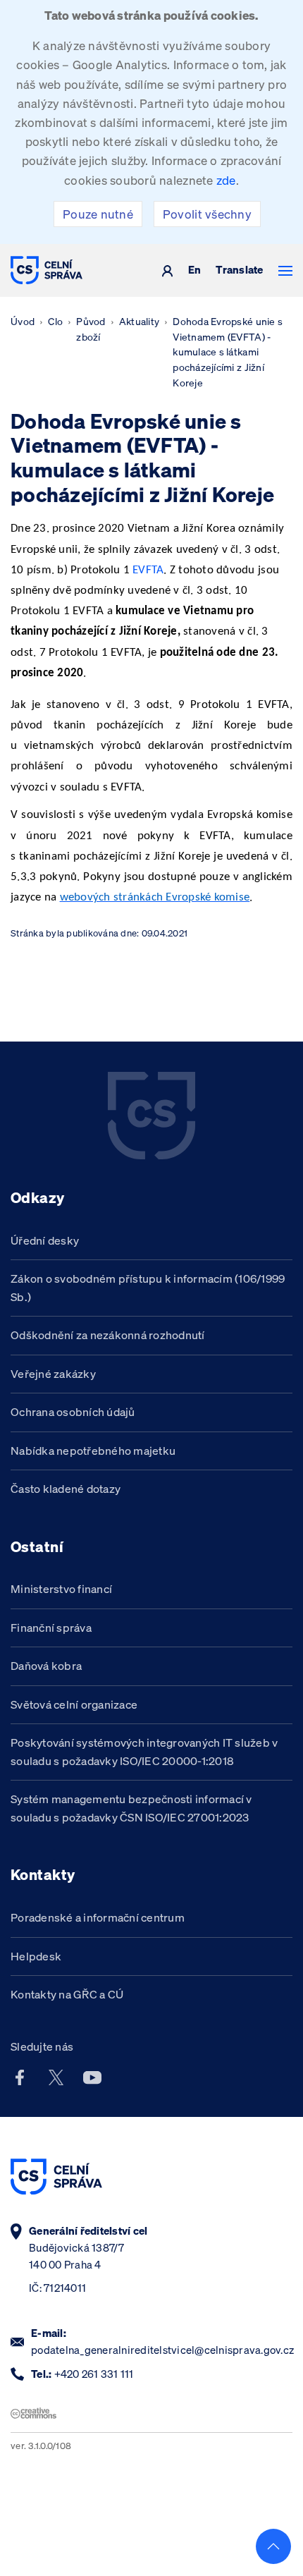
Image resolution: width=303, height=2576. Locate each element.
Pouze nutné (98, 214)
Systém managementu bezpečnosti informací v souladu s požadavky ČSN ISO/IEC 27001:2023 (131, 1808)
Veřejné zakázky (53, 1374)
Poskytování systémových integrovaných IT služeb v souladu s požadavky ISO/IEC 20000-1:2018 (144, 1752)
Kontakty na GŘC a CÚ (67, 1994)
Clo (55, 322)
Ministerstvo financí (61, 1589)
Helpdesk (36, 1956)
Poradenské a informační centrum (98, 1917)
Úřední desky (45, 1240)
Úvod (23, 322)
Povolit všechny (207, 214)
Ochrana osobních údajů (73, 1412)
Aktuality (139, 322)
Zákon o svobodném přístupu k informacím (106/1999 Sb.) (148, 1288)
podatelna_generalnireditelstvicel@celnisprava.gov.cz (162, 2350)
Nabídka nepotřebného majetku (93, 1451)
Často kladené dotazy (66, 1489)
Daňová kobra (46, 1666)
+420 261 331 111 (94, 2374)
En (195, 270)
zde (226, 180)
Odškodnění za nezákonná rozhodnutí (108, 1335)
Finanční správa (51, 1628)
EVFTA (148, 570)
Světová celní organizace (74, 1704)
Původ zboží (91, 329)
